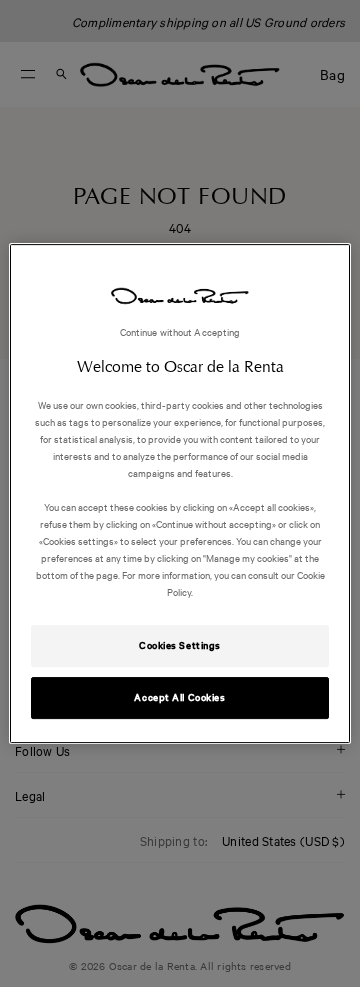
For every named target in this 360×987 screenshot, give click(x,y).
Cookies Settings (180, 646)
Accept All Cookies (179, 697)
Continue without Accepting (180, 331)
